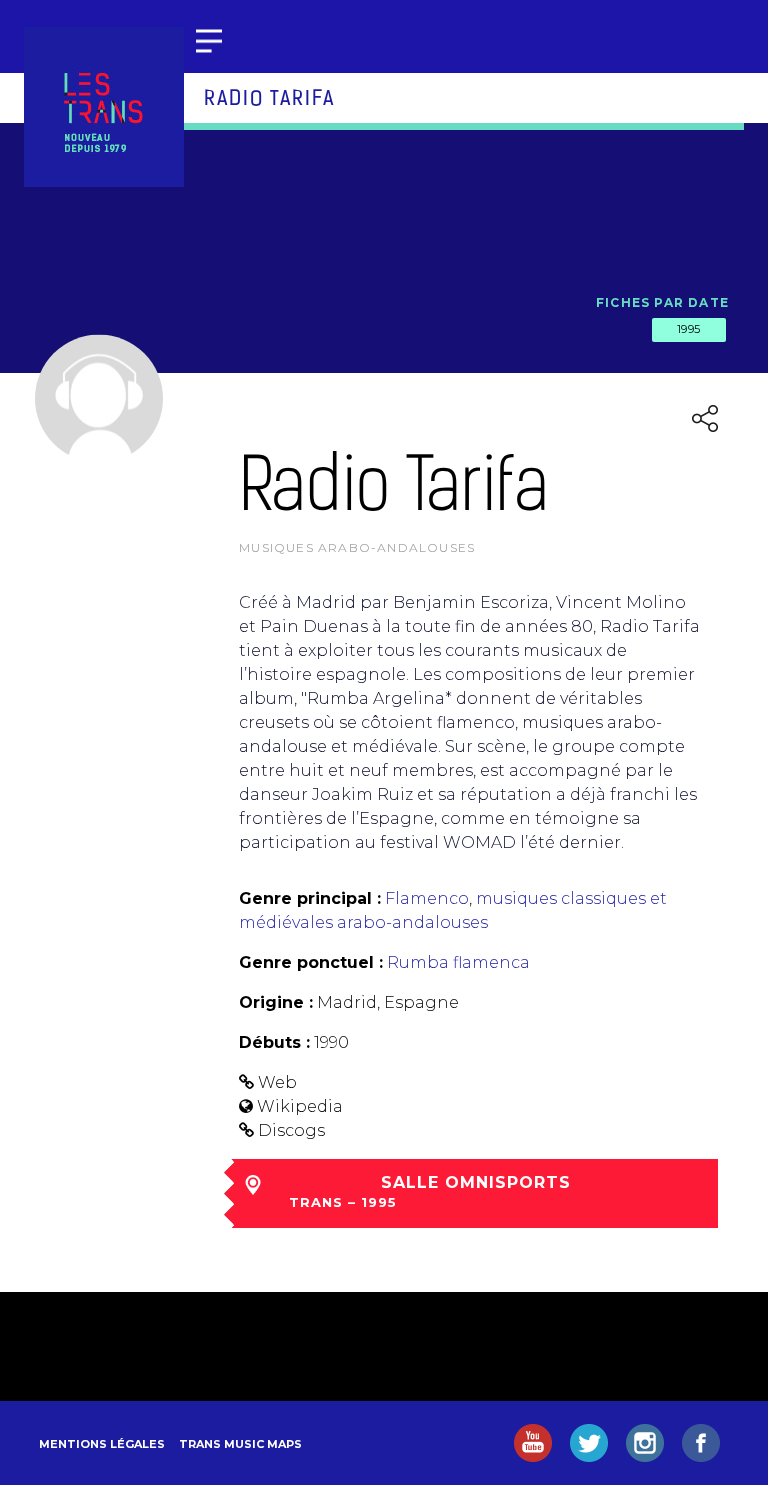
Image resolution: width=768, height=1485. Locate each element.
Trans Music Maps (240, 1444)
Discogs (291, 1130)
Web (277, 1082)
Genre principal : (310, 898)
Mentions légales (102, 1444)
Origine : (276, 1002)
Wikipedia (300, 1106)
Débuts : (274, 1042)
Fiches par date (662, 302)
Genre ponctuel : (311, 962)
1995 (689, 329)
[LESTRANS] (104, 107)
